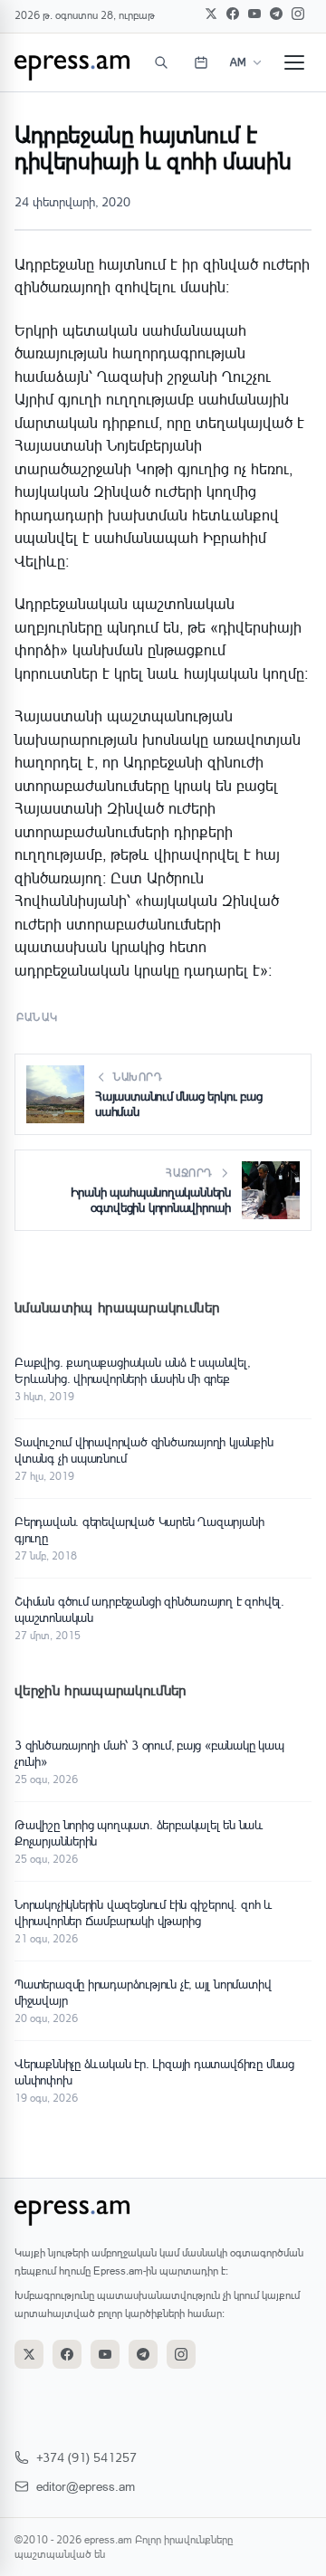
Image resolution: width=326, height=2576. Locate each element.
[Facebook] (233, 14)
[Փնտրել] (161, 62)
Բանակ (37, 1017)
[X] (211, 14)
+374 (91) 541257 (86, 2457)
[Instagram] (298, 14)
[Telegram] (276, 14)
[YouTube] (254, 14)
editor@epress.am (86, 2486)
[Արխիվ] (201, 62)
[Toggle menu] (294, 62)
